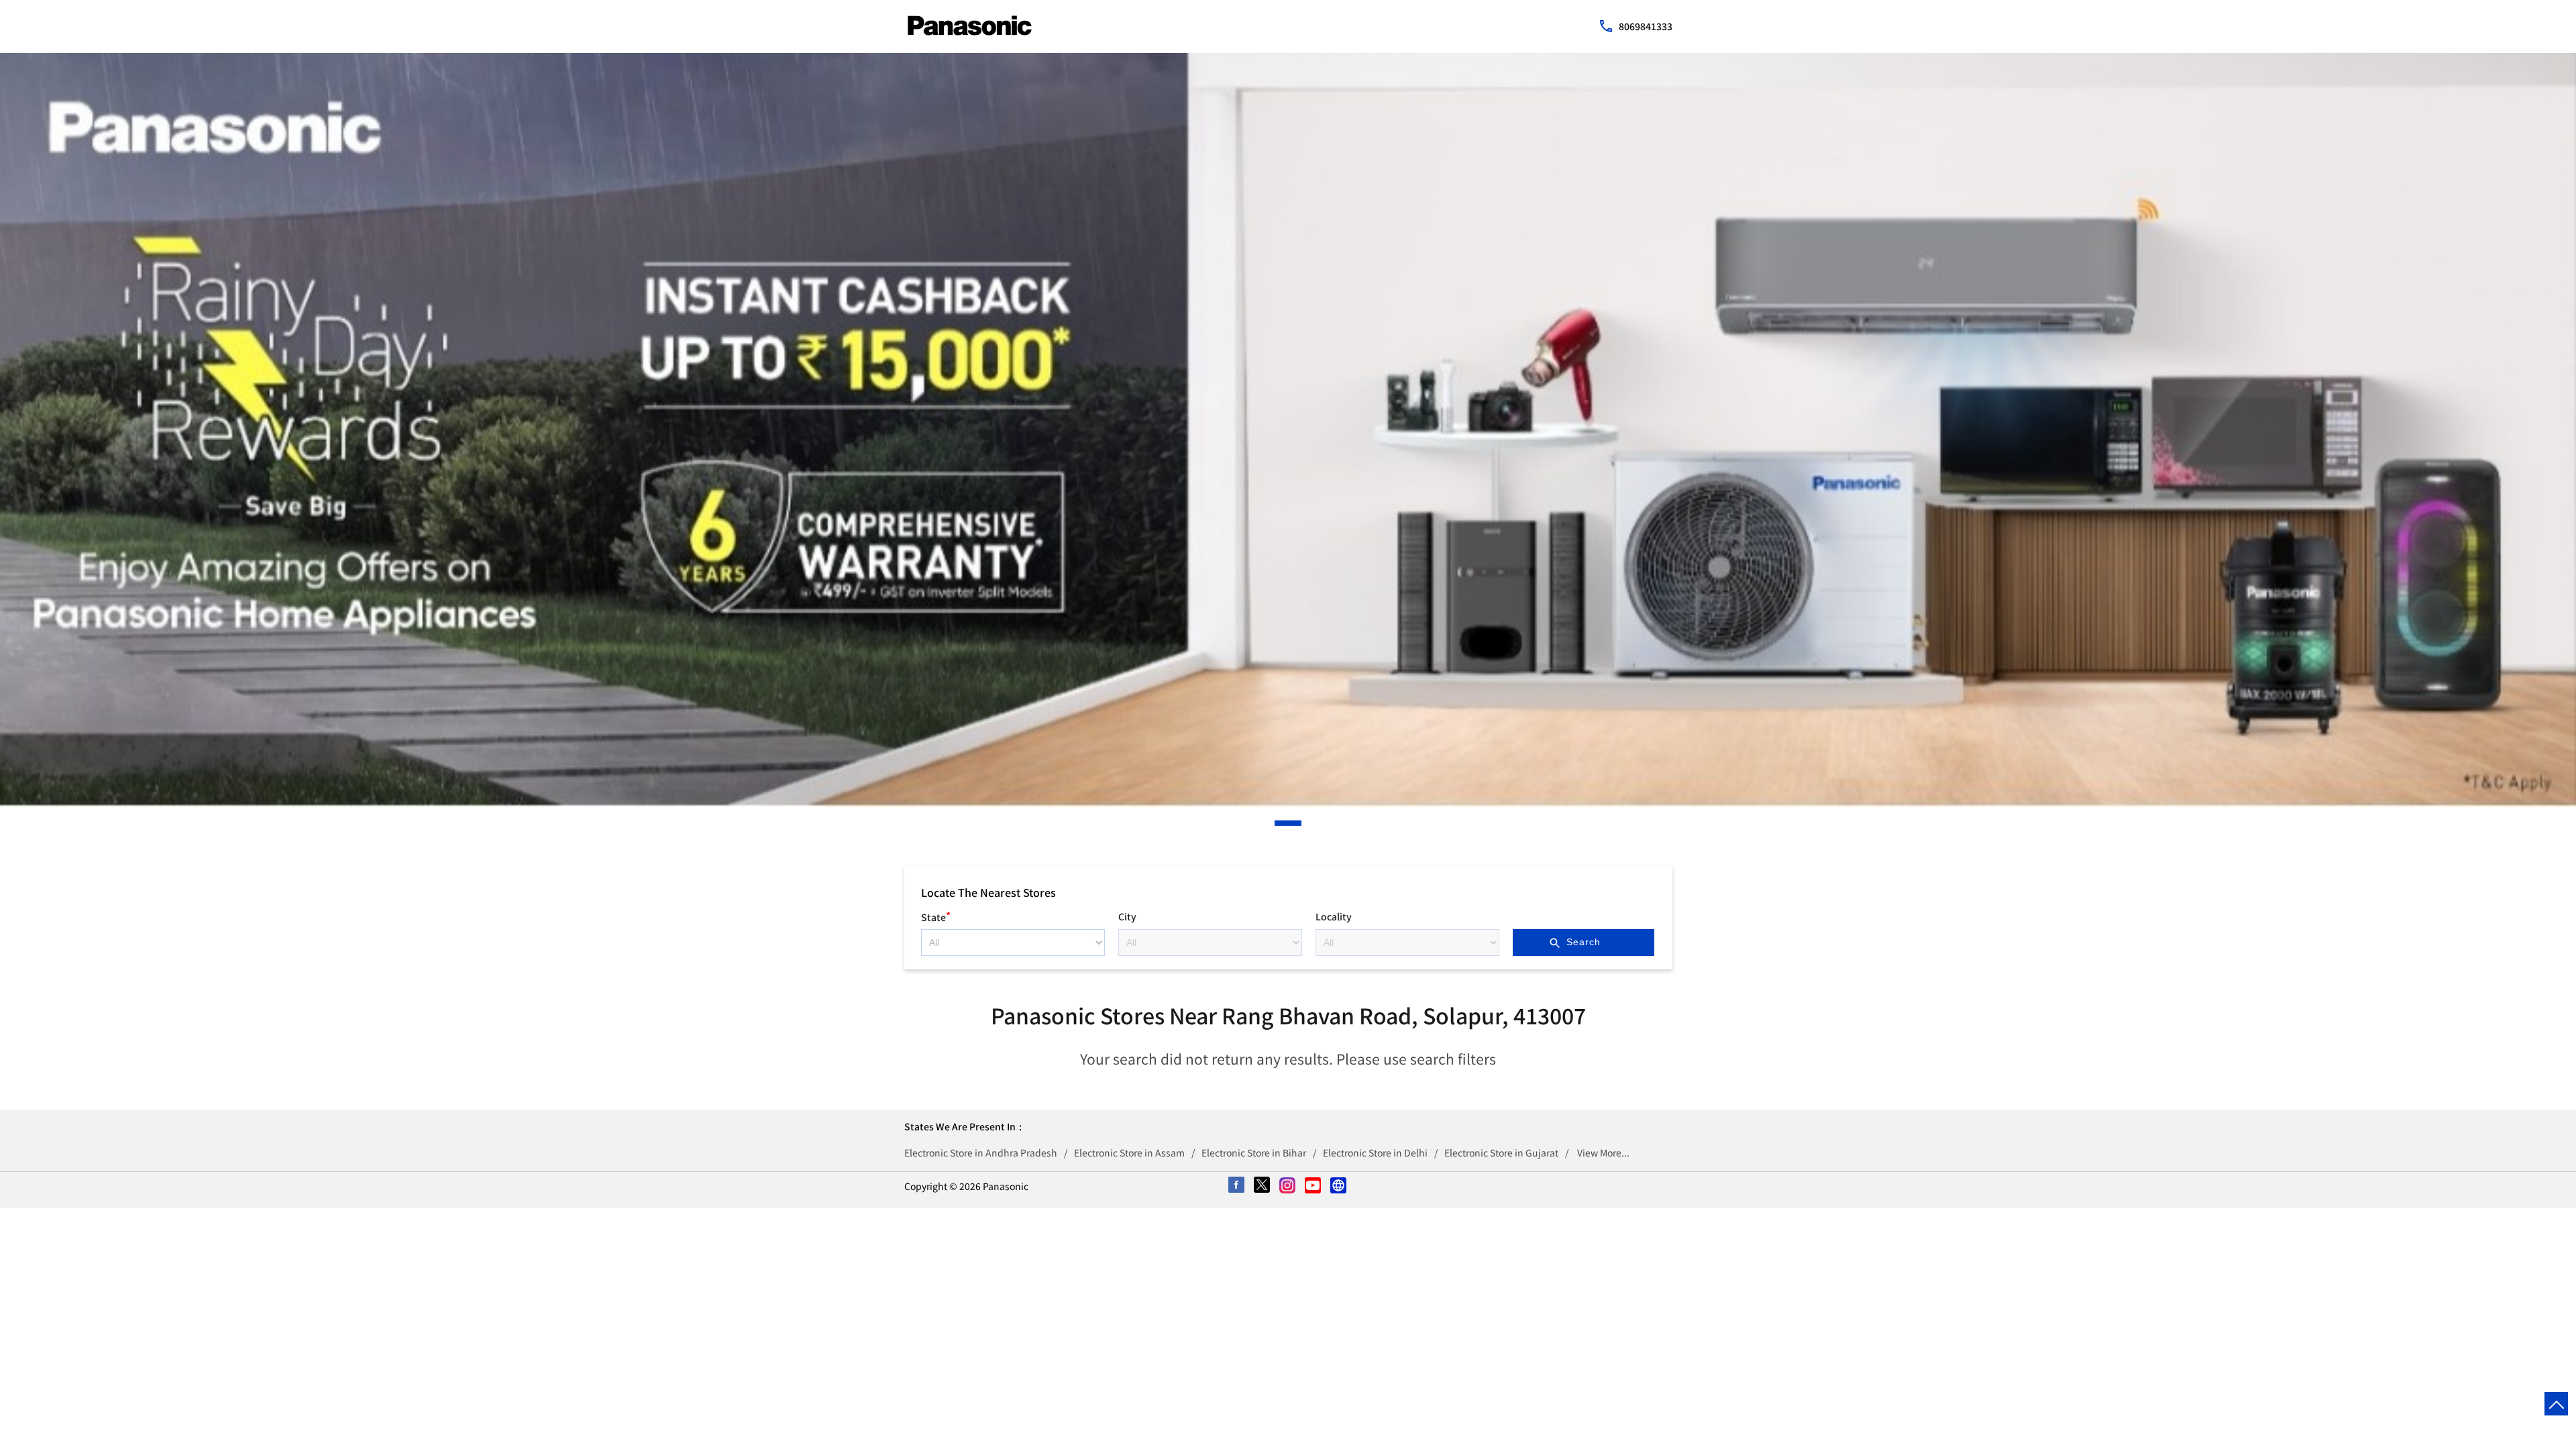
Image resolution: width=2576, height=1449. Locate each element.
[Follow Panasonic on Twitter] (1263, 1186)
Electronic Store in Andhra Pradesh (981, 1152)
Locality (1334, 916)
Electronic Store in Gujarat (1501, 1152)
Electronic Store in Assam (1129, 1152)
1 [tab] (1278, 823)
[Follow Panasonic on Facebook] (1237, 1186)
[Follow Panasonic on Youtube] (1313, 1186)
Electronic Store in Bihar (1254, 1152)
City (1127, 916)
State (936, 915)
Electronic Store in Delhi (1375, 1152)
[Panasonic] (970, 25)
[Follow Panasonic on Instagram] (1288, 1186)
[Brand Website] (1339, 1186)
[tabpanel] (1288, 430)
